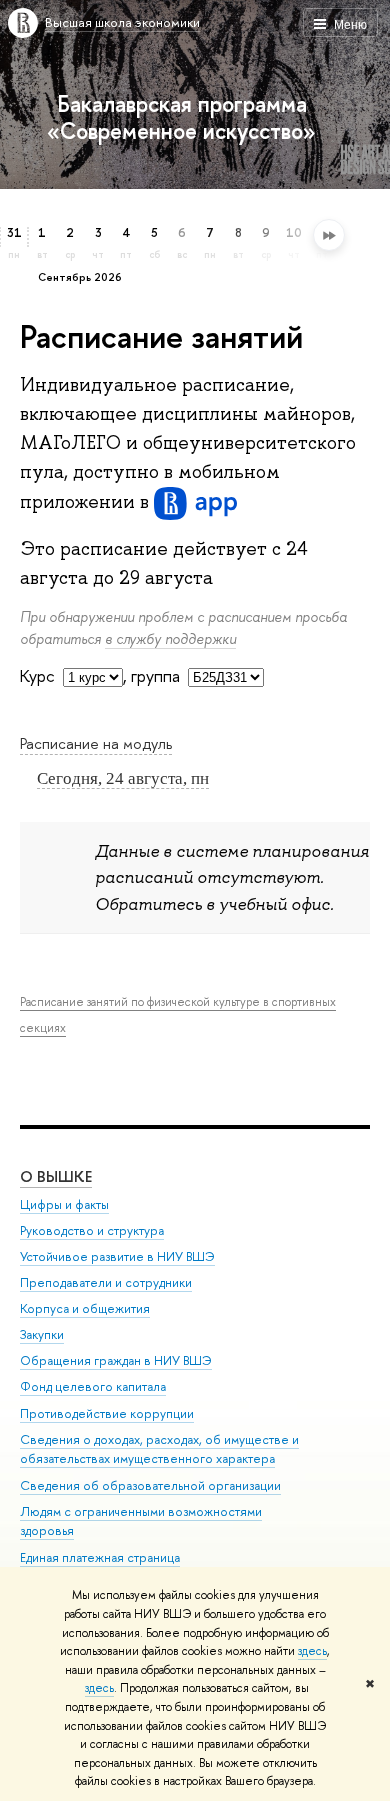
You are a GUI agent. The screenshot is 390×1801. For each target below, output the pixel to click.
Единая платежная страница (100, 1557)
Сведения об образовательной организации (150, 1485)
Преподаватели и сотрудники (106, 1282)
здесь (312, 1651)
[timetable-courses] (93, 677)
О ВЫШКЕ (56, 1176)
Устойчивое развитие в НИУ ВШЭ (117, 1256)
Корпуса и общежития (85, 1308)
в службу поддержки (170, 638)
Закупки (42, 1334)
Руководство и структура (92, 1230)
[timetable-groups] (226, 677)
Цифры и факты (64, 1204)
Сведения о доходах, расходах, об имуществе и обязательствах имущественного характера (159, 1449)
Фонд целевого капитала (93, 1386)
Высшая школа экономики (122, 22)
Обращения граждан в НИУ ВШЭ (116, 1360)
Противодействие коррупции (107, 1413)
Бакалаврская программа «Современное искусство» (181, 117)
